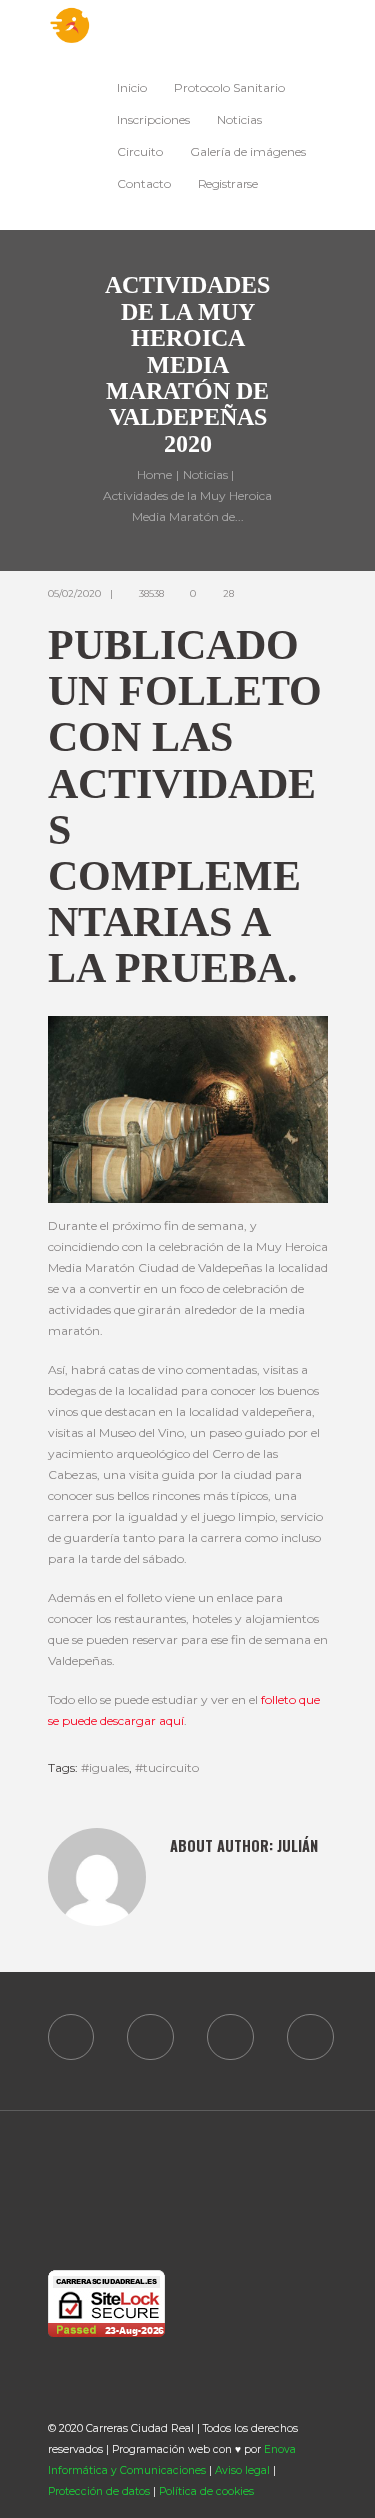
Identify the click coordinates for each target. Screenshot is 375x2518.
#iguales (105, 1767)
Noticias (205, 475)
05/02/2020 (74, 593)
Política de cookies (206, 2491)
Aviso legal (242, 2470)
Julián (297, 1845)
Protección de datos (99, 2491)
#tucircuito (167, 1767)
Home (154, 475)
